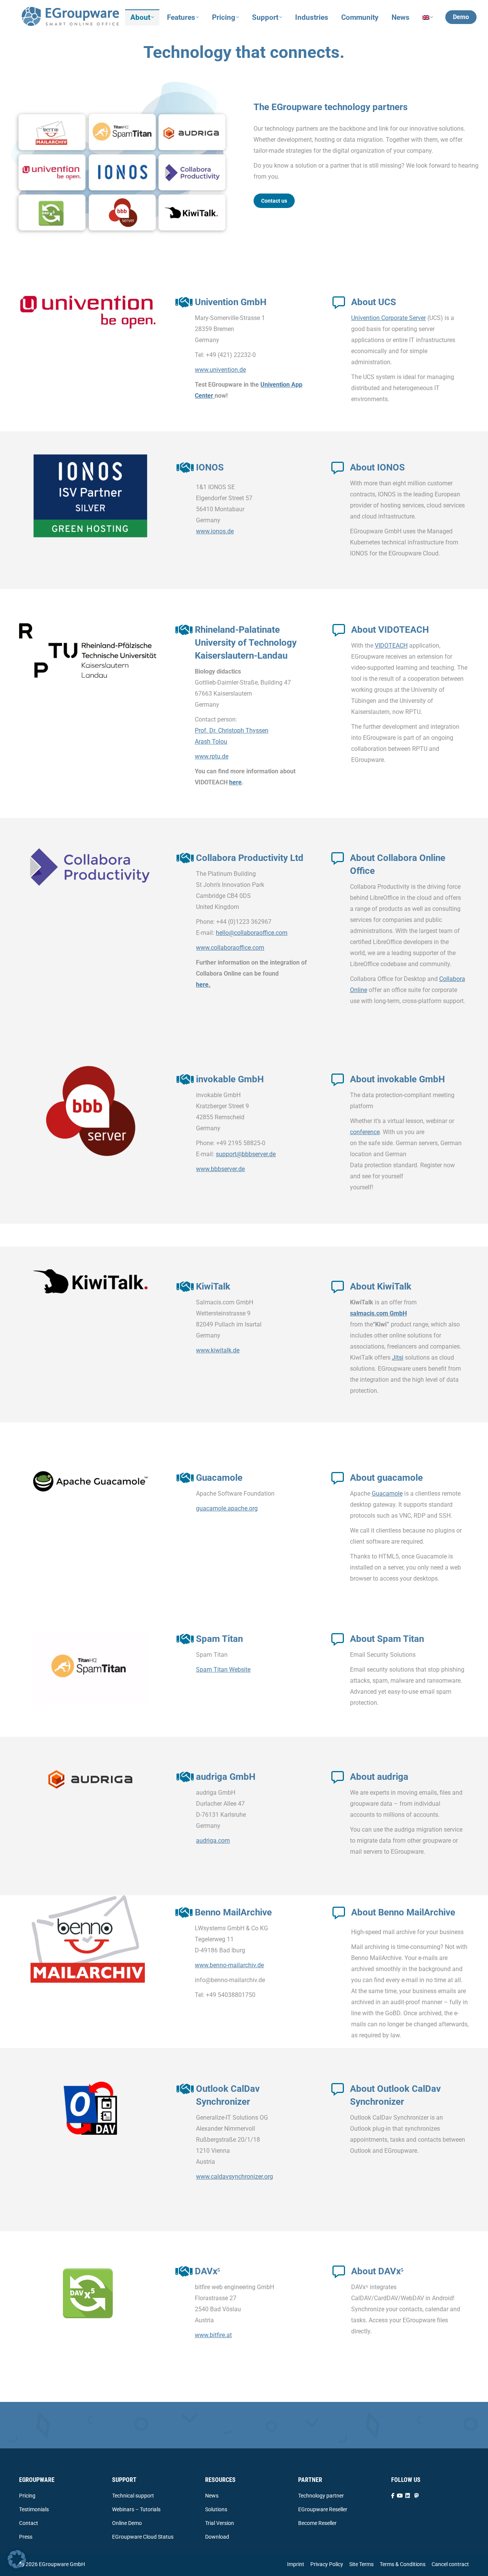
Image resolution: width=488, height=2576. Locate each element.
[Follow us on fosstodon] (417, 2496)
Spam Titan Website (223, 1670)
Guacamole (387, 1494)
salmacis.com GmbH (378, 1313)
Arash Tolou (211, 742)
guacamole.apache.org (227, 1508)
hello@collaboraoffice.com (252, 933)
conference (365, 1132)
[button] (17, 2559)
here (235, 782)
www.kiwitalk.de (218, 1350)
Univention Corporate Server (388, 318)
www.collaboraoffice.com (230, 948)
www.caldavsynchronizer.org (234, 2177)
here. (203, 985)
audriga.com (213, 1841)
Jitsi (398, 1358)
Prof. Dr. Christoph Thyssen (232, 730)
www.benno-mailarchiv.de (229, 1965)
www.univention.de (220, 370)
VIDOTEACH (391, 646)
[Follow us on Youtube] (400, 2496)
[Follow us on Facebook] (393, 2496)
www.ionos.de (215, 531)
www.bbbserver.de (220, 1169)
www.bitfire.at (213, 2335)
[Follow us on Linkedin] (408, 2496)
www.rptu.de (212, 756)
